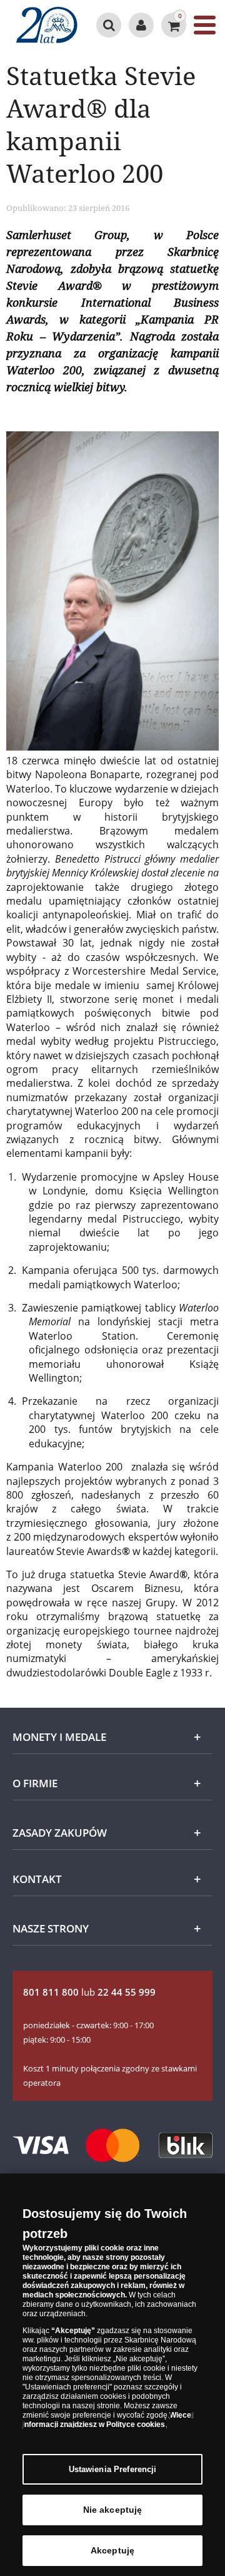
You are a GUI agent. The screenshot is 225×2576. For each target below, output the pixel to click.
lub (89, 1992)
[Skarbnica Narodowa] (47, 25)
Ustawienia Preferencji (113, 2469)
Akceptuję (112, 2550)
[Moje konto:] (141, 25)
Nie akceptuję (113, 2510)
